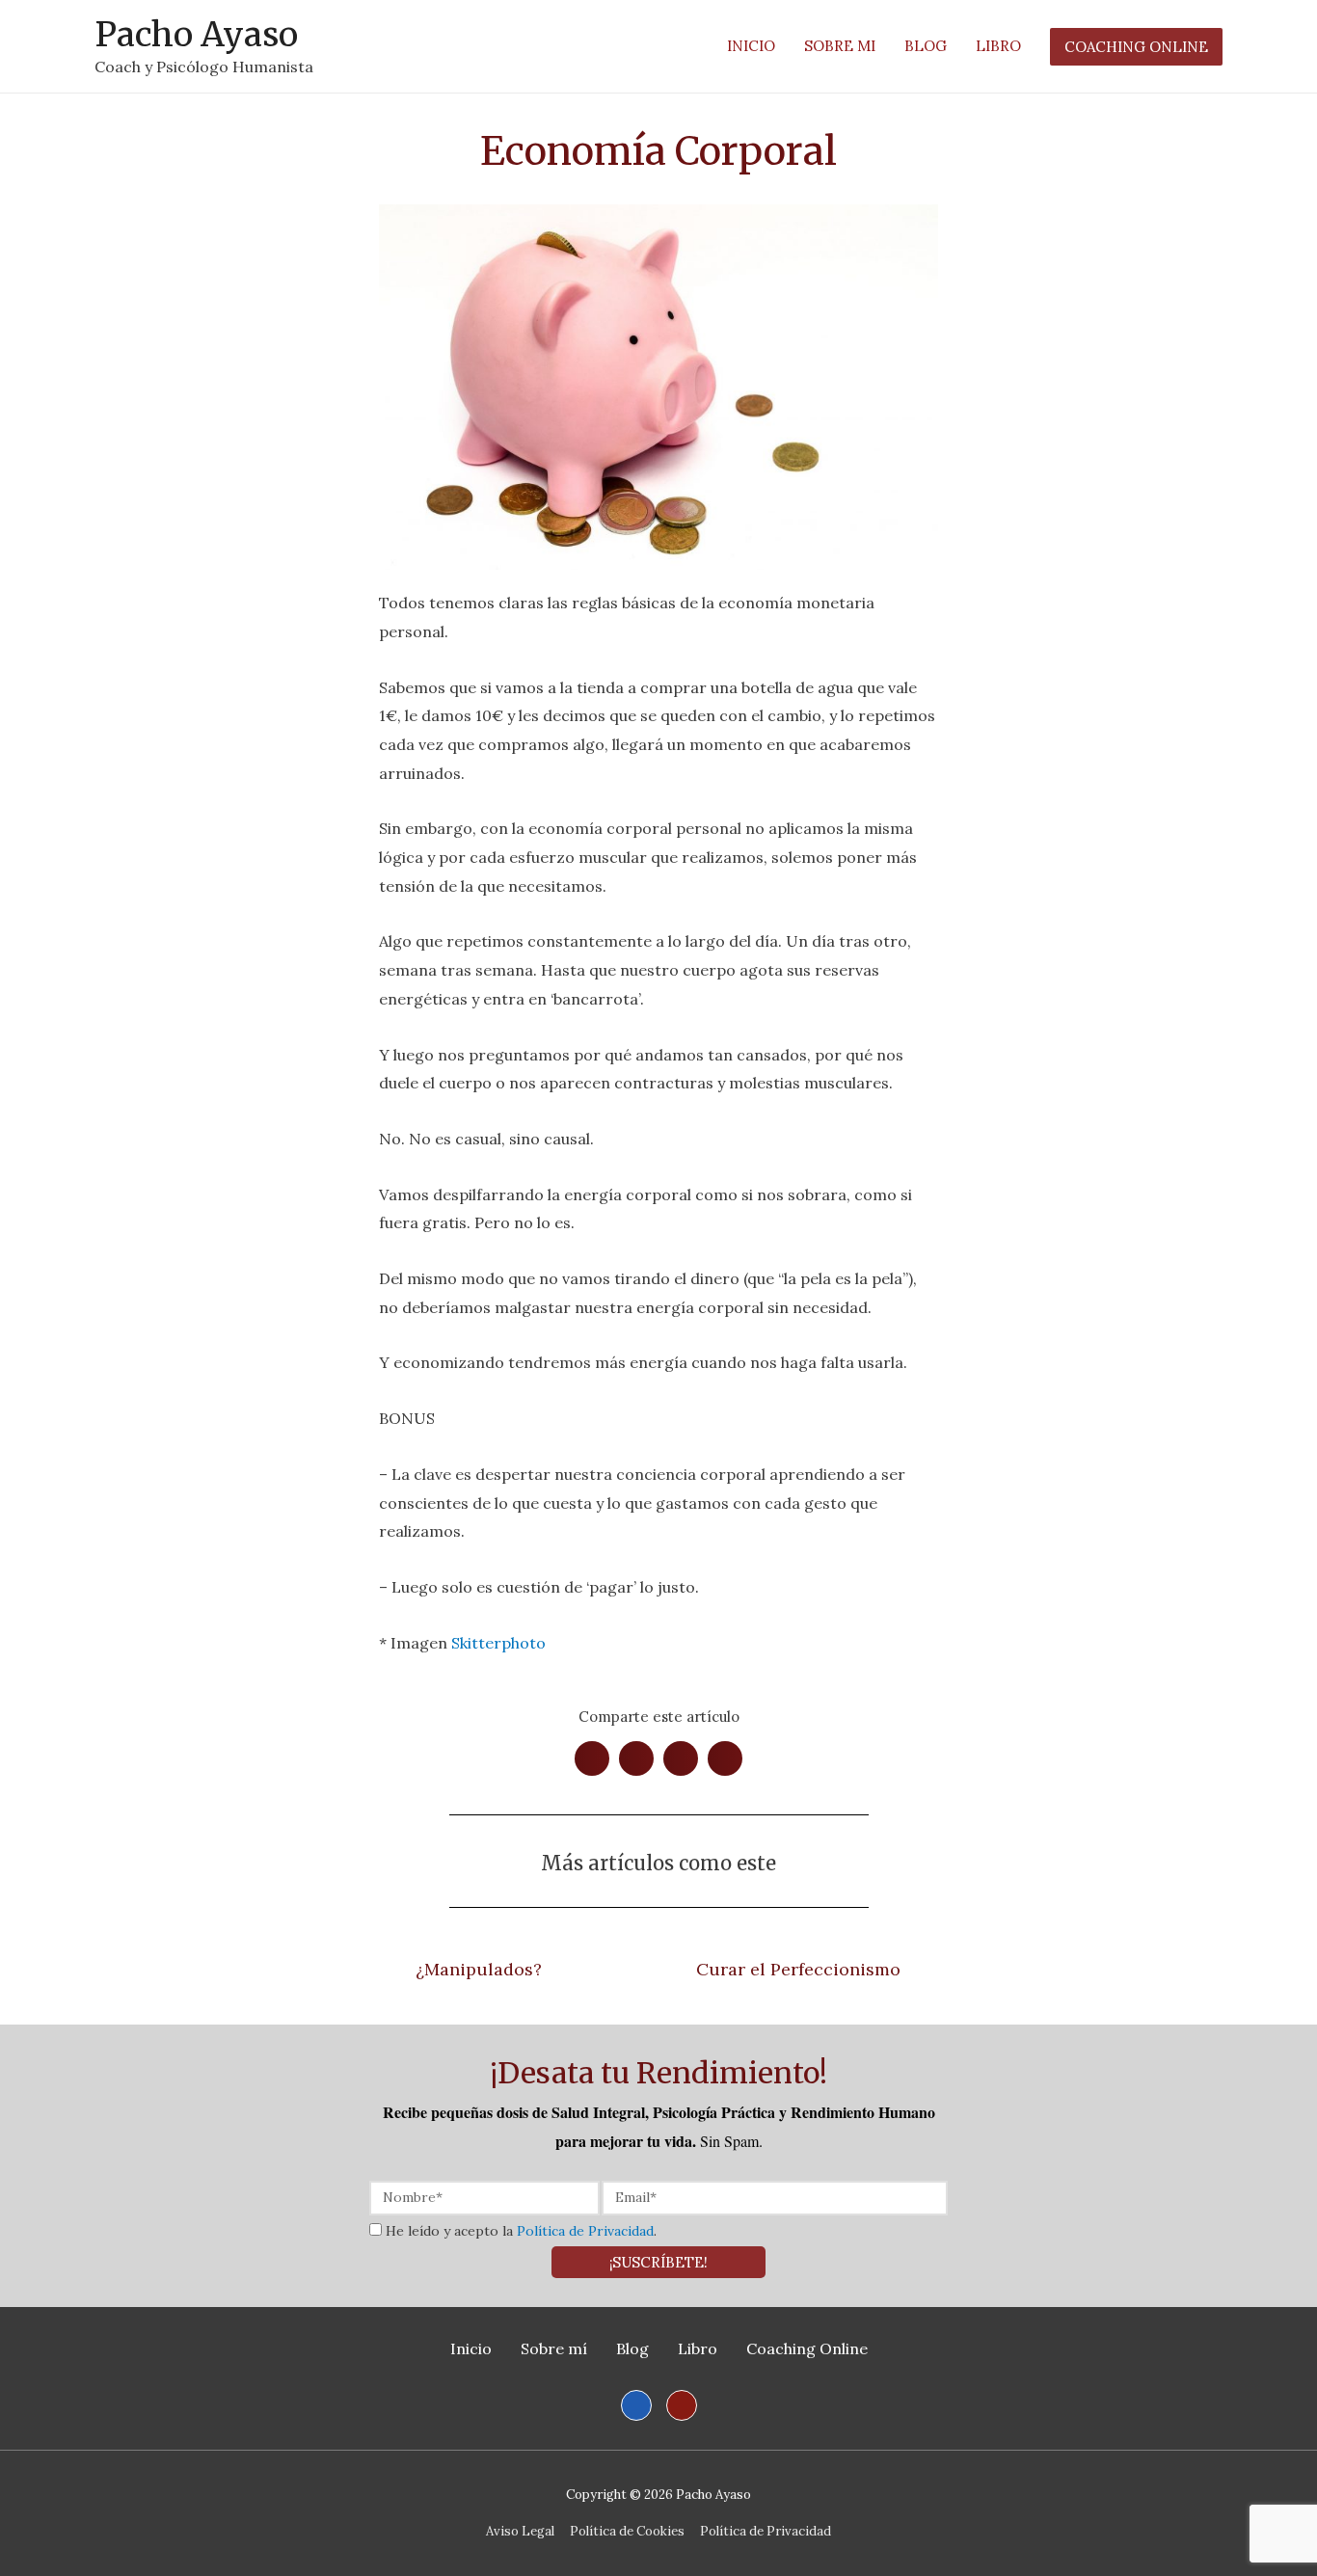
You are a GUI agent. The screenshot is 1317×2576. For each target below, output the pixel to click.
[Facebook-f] (636, 2405)
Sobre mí (554, 2348)
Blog (632, 2348)
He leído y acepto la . (521, 2231)
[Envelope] (682, 2405)
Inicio (471, 2348)
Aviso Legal (520, 2531)
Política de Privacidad (585, 2231)
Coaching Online (807, 2348)
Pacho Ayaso (196, 35)
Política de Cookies (627, 2531)
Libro (698, 2348)
